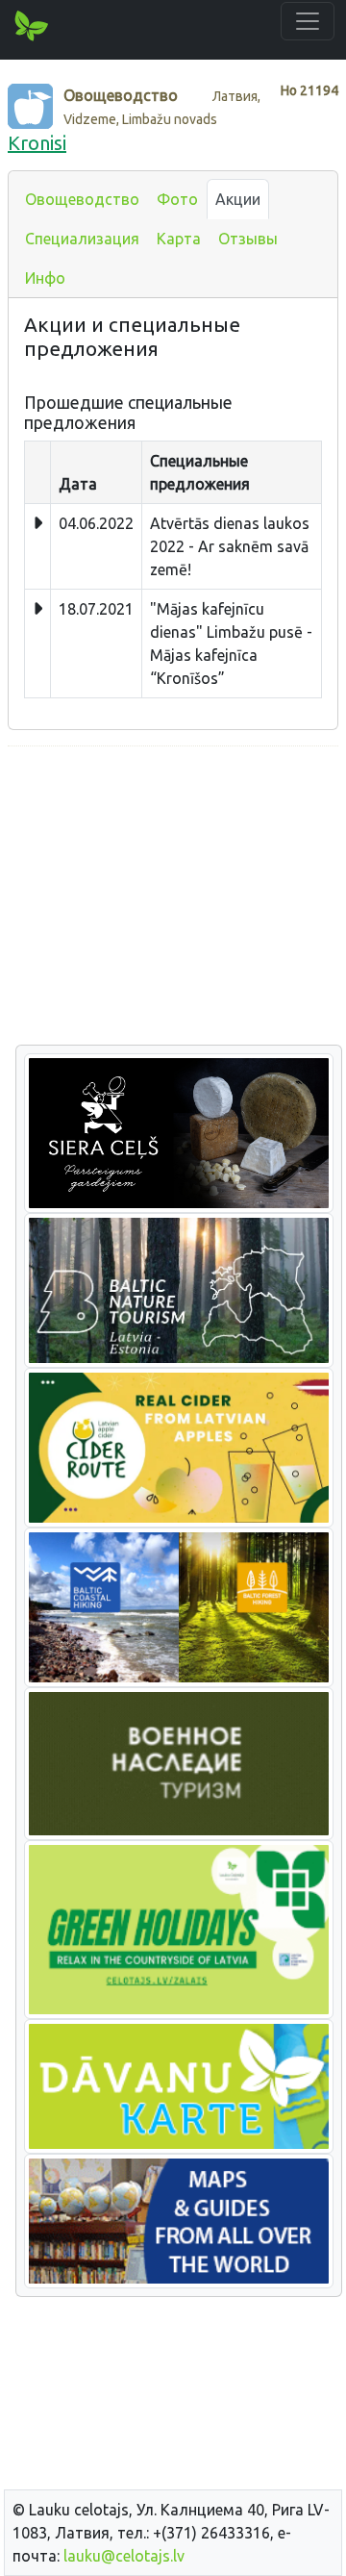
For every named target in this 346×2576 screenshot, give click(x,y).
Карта (179, 239)
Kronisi (37, 143)
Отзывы (248, 239)
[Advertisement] (173, 897)
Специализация (82, 239)
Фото (177, 199)
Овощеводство (82, 199)
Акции (238, 199)
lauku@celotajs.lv (124, 2556)
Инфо (45, 278)
